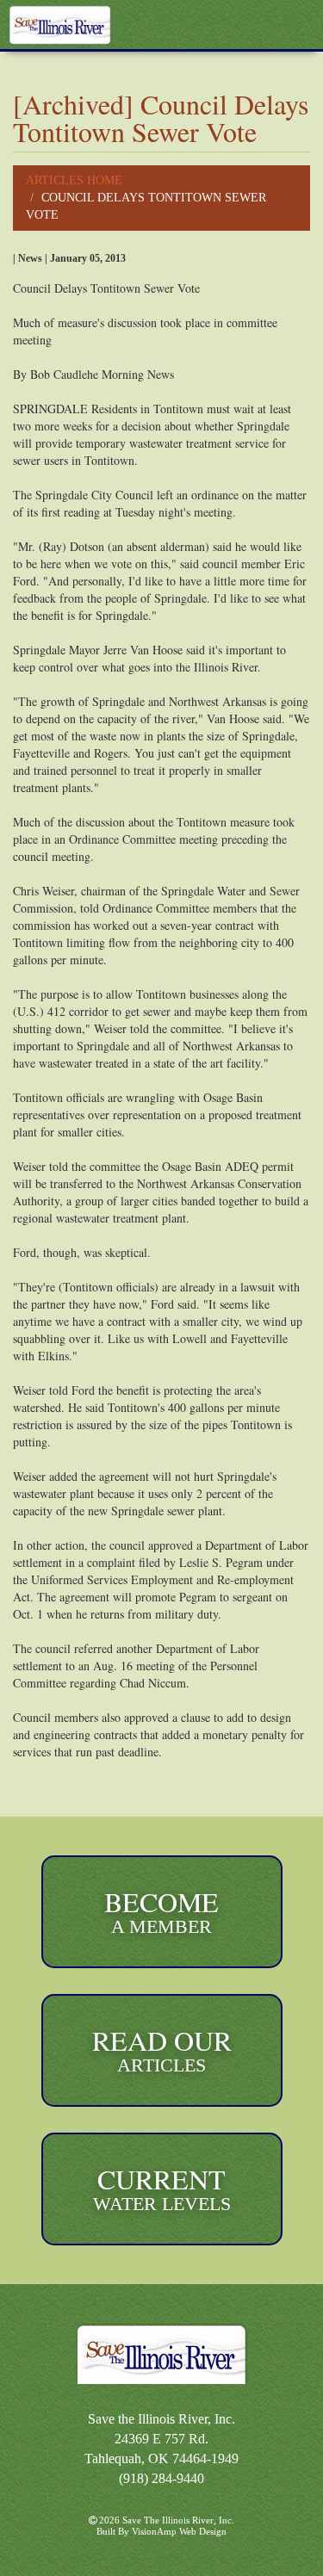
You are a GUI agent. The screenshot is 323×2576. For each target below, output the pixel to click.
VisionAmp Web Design (179, 2531)
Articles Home (74, 180)
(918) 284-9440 (161, 2478)
